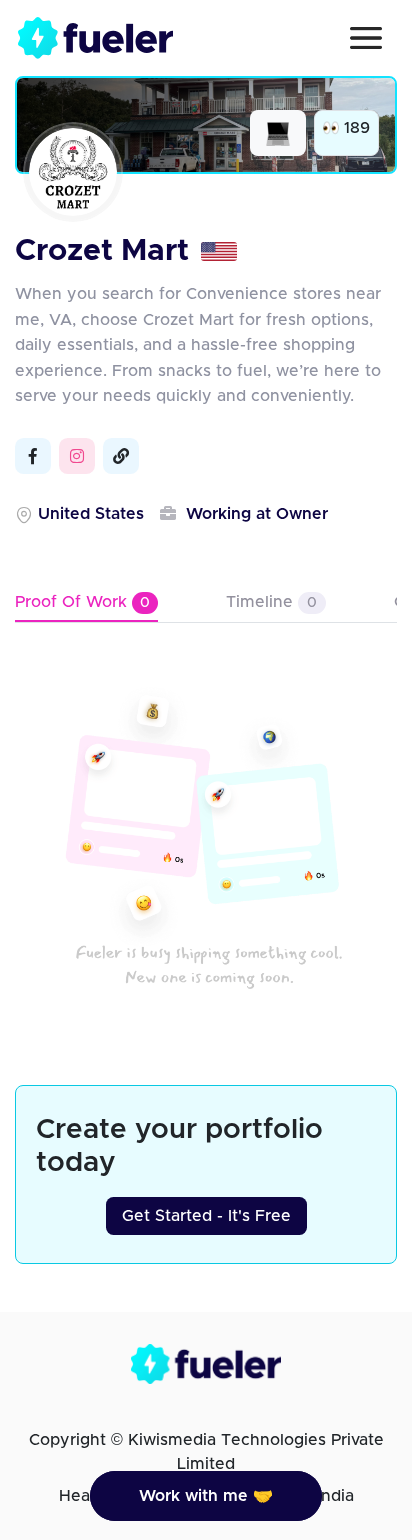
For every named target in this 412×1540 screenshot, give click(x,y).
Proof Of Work (82, 602)
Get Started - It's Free (206, 1216)
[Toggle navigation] (366, 38)
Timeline (271, 602)
